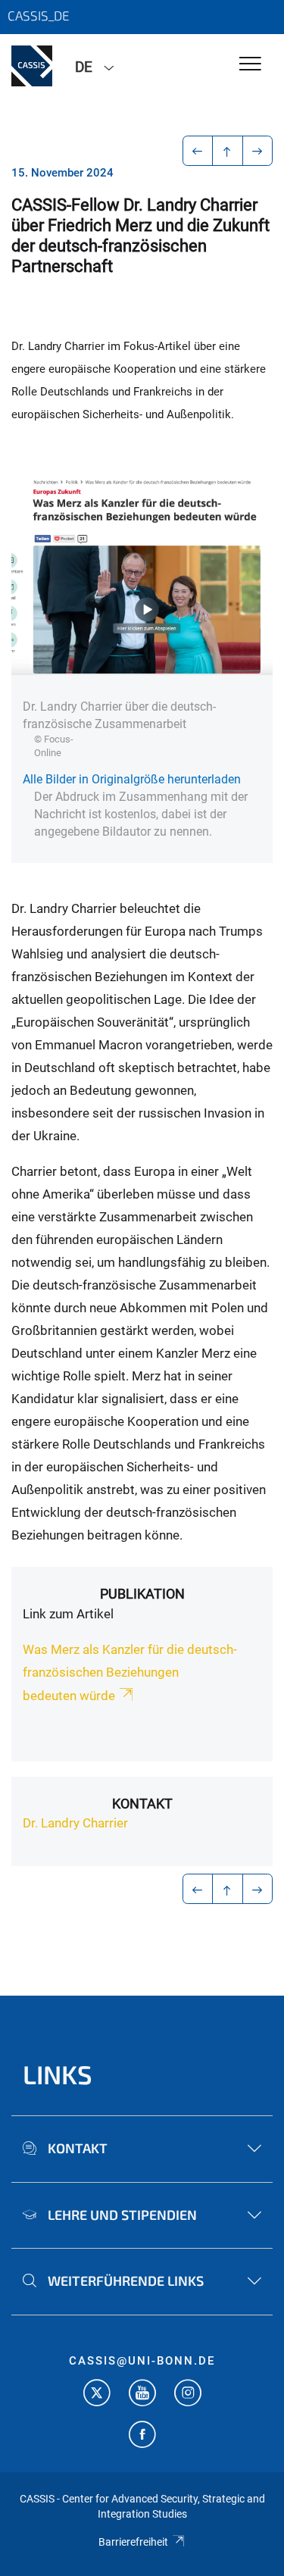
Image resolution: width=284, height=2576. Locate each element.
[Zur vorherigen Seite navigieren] (198, 151)
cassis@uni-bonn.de (142, 2361)
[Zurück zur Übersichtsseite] (228, 151)
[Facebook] (142, 2436)
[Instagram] (188, 2395)
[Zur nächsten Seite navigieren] (258, 151)
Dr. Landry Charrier (75, 1823)
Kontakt (142, 1804)
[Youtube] (142, 2395)
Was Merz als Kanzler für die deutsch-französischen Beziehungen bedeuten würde (130, 1673)
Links (58, 2074)
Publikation (142, 1594)
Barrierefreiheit (133, 2542)
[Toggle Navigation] (250, 65)
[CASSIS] (32, 66)
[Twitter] (97, 2395)
